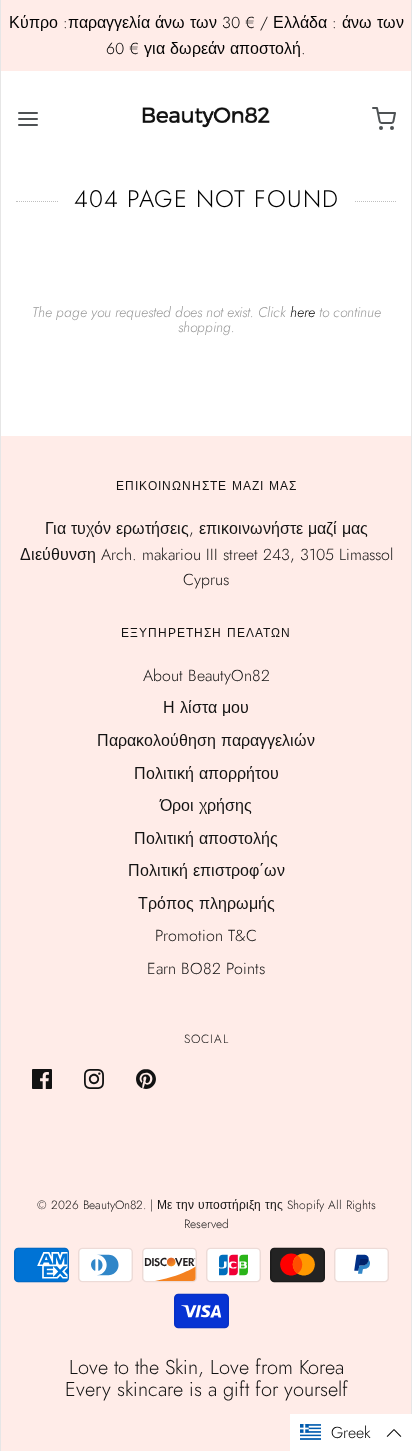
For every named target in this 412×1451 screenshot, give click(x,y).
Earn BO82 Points (206, 968)
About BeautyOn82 (206, 675)
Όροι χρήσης (206, 805)
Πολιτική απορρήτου (206, 773)
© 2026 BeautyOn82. (93, 1205)
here (302, 312)
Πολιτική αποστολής (206, 838)
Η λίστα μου (206, 707)
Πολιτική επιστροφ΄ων (206, 870)
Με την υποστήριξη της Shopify (240, 1205)
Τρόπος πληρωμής (206, 903)
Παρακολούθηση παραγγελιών (206, 740)
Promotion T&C (206, 935)
